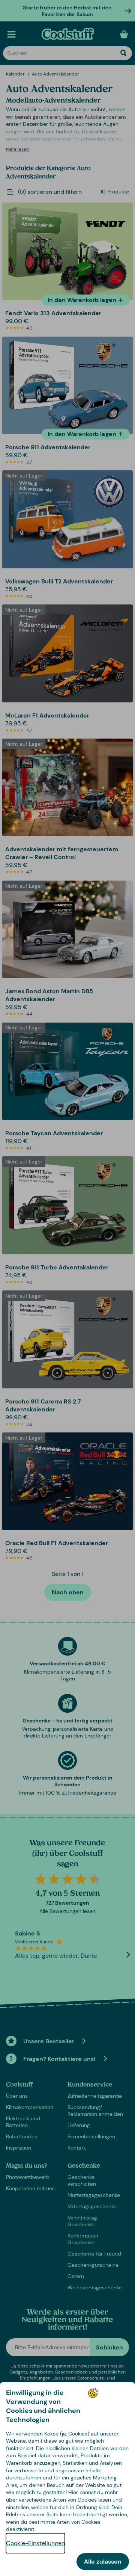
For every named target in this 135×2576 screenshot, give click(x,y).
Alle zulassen (103, 2562)
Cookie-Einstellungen (35, 2543)
